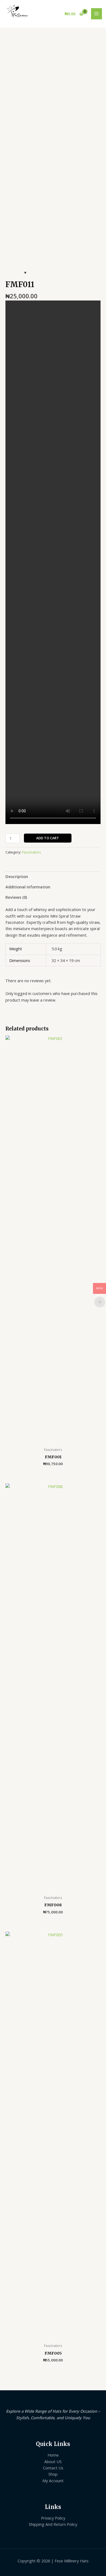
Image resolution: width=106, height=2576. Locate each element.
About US (53, 2461)
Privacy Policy (53, 2518)
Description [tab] (17, 876)
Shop (53, 2474)
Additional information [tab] (28, 887)
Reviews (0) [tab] (16, 897)
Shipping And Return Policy (53, 2524)
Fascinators (32, 852)
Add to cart (48, 838)
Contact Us (53, 2468)
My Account (53, 2481)
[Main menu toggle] (96, 14)
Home (53, 2455)
